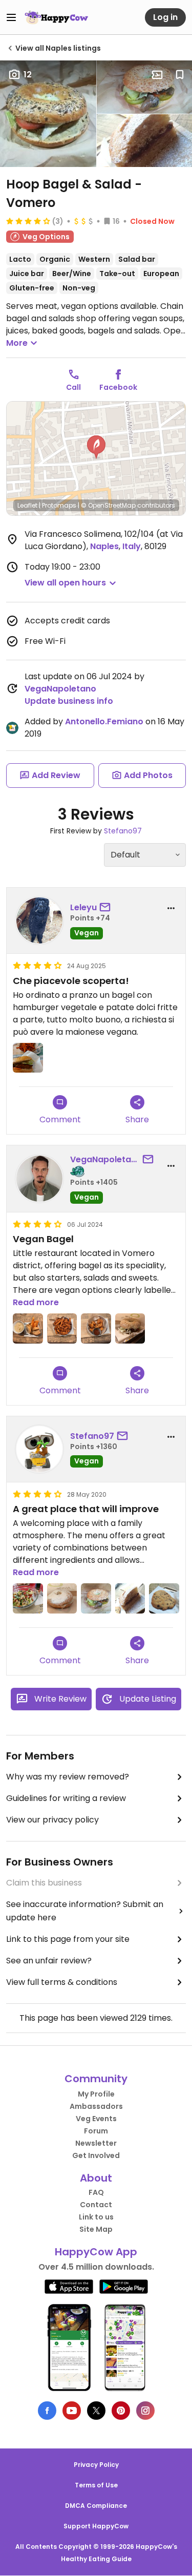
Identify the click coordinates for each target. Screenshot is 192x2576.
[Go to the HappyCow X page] (96, 2411)
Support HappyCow (96, 2526)
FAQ (96, 2192)
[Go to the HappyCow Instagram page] (145, 2411)
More (17, 343)
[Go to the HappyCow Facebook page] (47, 2411)
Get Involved (96, 2155)
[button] (96, 447)
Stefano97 (123, 831)
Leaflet (27, 505)
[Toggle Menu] (11, 17)
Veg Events (96, 2119)
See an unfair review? (49, 1961)
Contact (96, 2205)
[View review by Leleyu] (39, 920)
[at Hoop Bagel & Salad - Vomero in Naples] (28, 1058)
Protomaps (59, 505)
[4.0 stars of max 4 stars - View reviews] (28, 221)
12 (28, 75)
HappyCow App (96, 2252)
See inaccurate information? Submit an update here (85, 1911)
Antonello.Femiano (104, 721)
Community (96, 2079)
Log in (165, 17)
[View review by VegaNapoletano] (39, 1179)
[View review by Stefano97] (39, 1449)
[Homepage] (56, 17)
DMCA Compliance (96, 2506)
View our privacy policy (52, 1820)
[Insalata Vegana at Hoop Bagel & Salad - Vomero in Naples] (28, 1598)
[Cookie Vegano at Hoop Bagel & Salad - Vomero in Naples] (164, 1598)
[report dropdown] (171, 908)
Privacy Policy (96, 2465)
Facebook (118, 387)
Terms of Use (96, 2485)
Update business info (69, 701)
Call (73, 387)
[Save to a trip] (157, 75)
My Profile (96, 2094)
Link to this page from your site (68, 1939)
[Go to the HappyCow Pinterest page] (121, 2411)
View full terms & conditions (62, 1982)
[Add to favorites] (180, 75)
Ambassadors (96, 2106)
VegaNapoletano (60, 689)
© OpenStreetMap (108, 505)
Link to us (96, 2217)
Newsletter (96, 2143)
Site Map (96, 2229)
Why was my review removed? (68, 1777)
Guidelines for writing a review (66, 1798)
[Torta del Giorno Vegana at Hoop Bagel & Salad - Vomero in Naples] (130, 1598)
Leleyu (83, 907)
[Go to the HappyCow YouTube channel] (72, 2411)
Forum (96, 2131)
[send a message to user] (107, 908)
